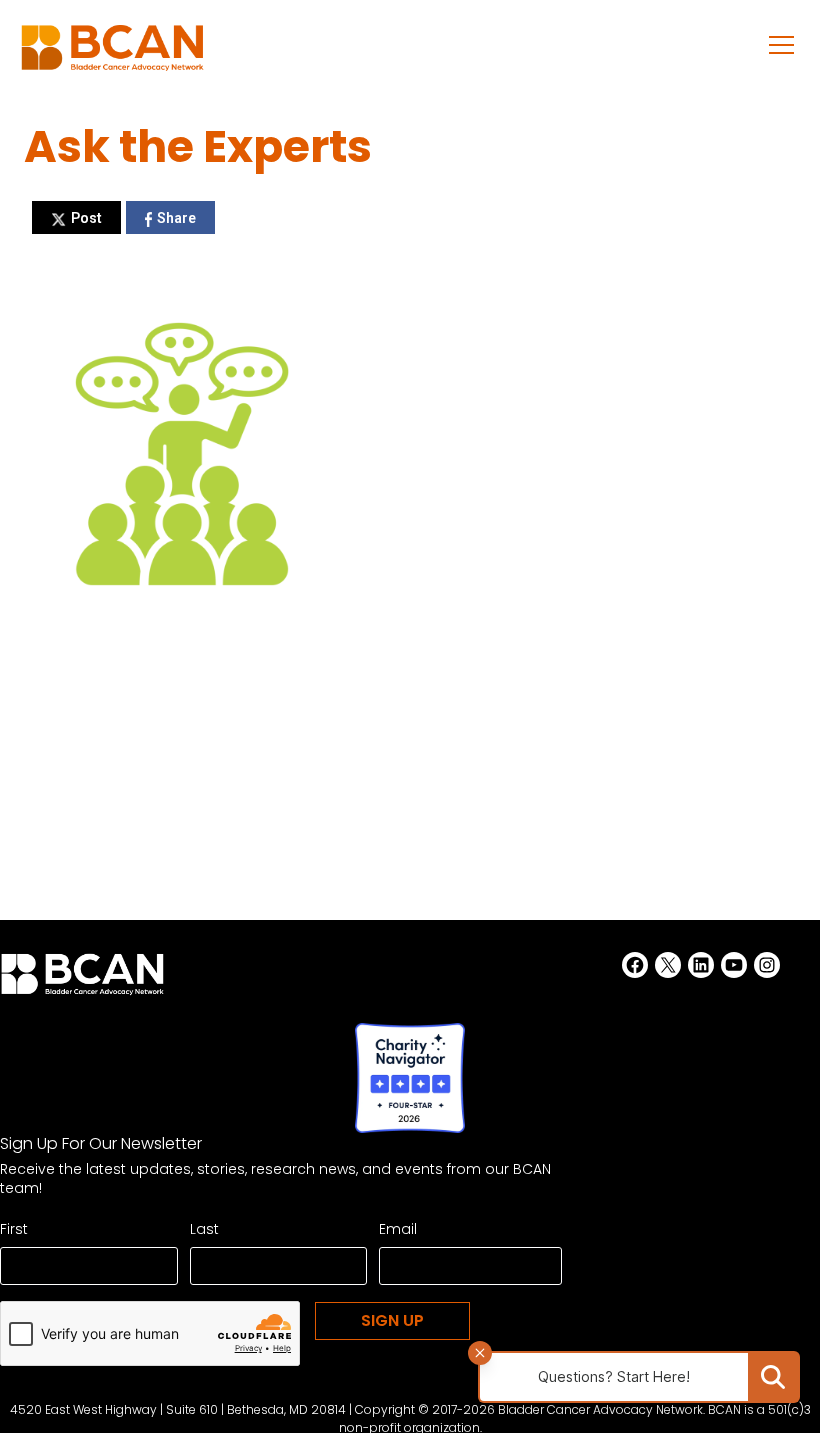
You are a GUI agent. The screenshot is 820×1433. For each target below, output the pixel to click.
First (14, 1229)
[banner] (112, 53)
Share (176, 218)
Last (204, 1229)
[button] (782, 44)
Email (398, 1229)
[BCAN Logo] (82, 980)
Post (86, 218)
